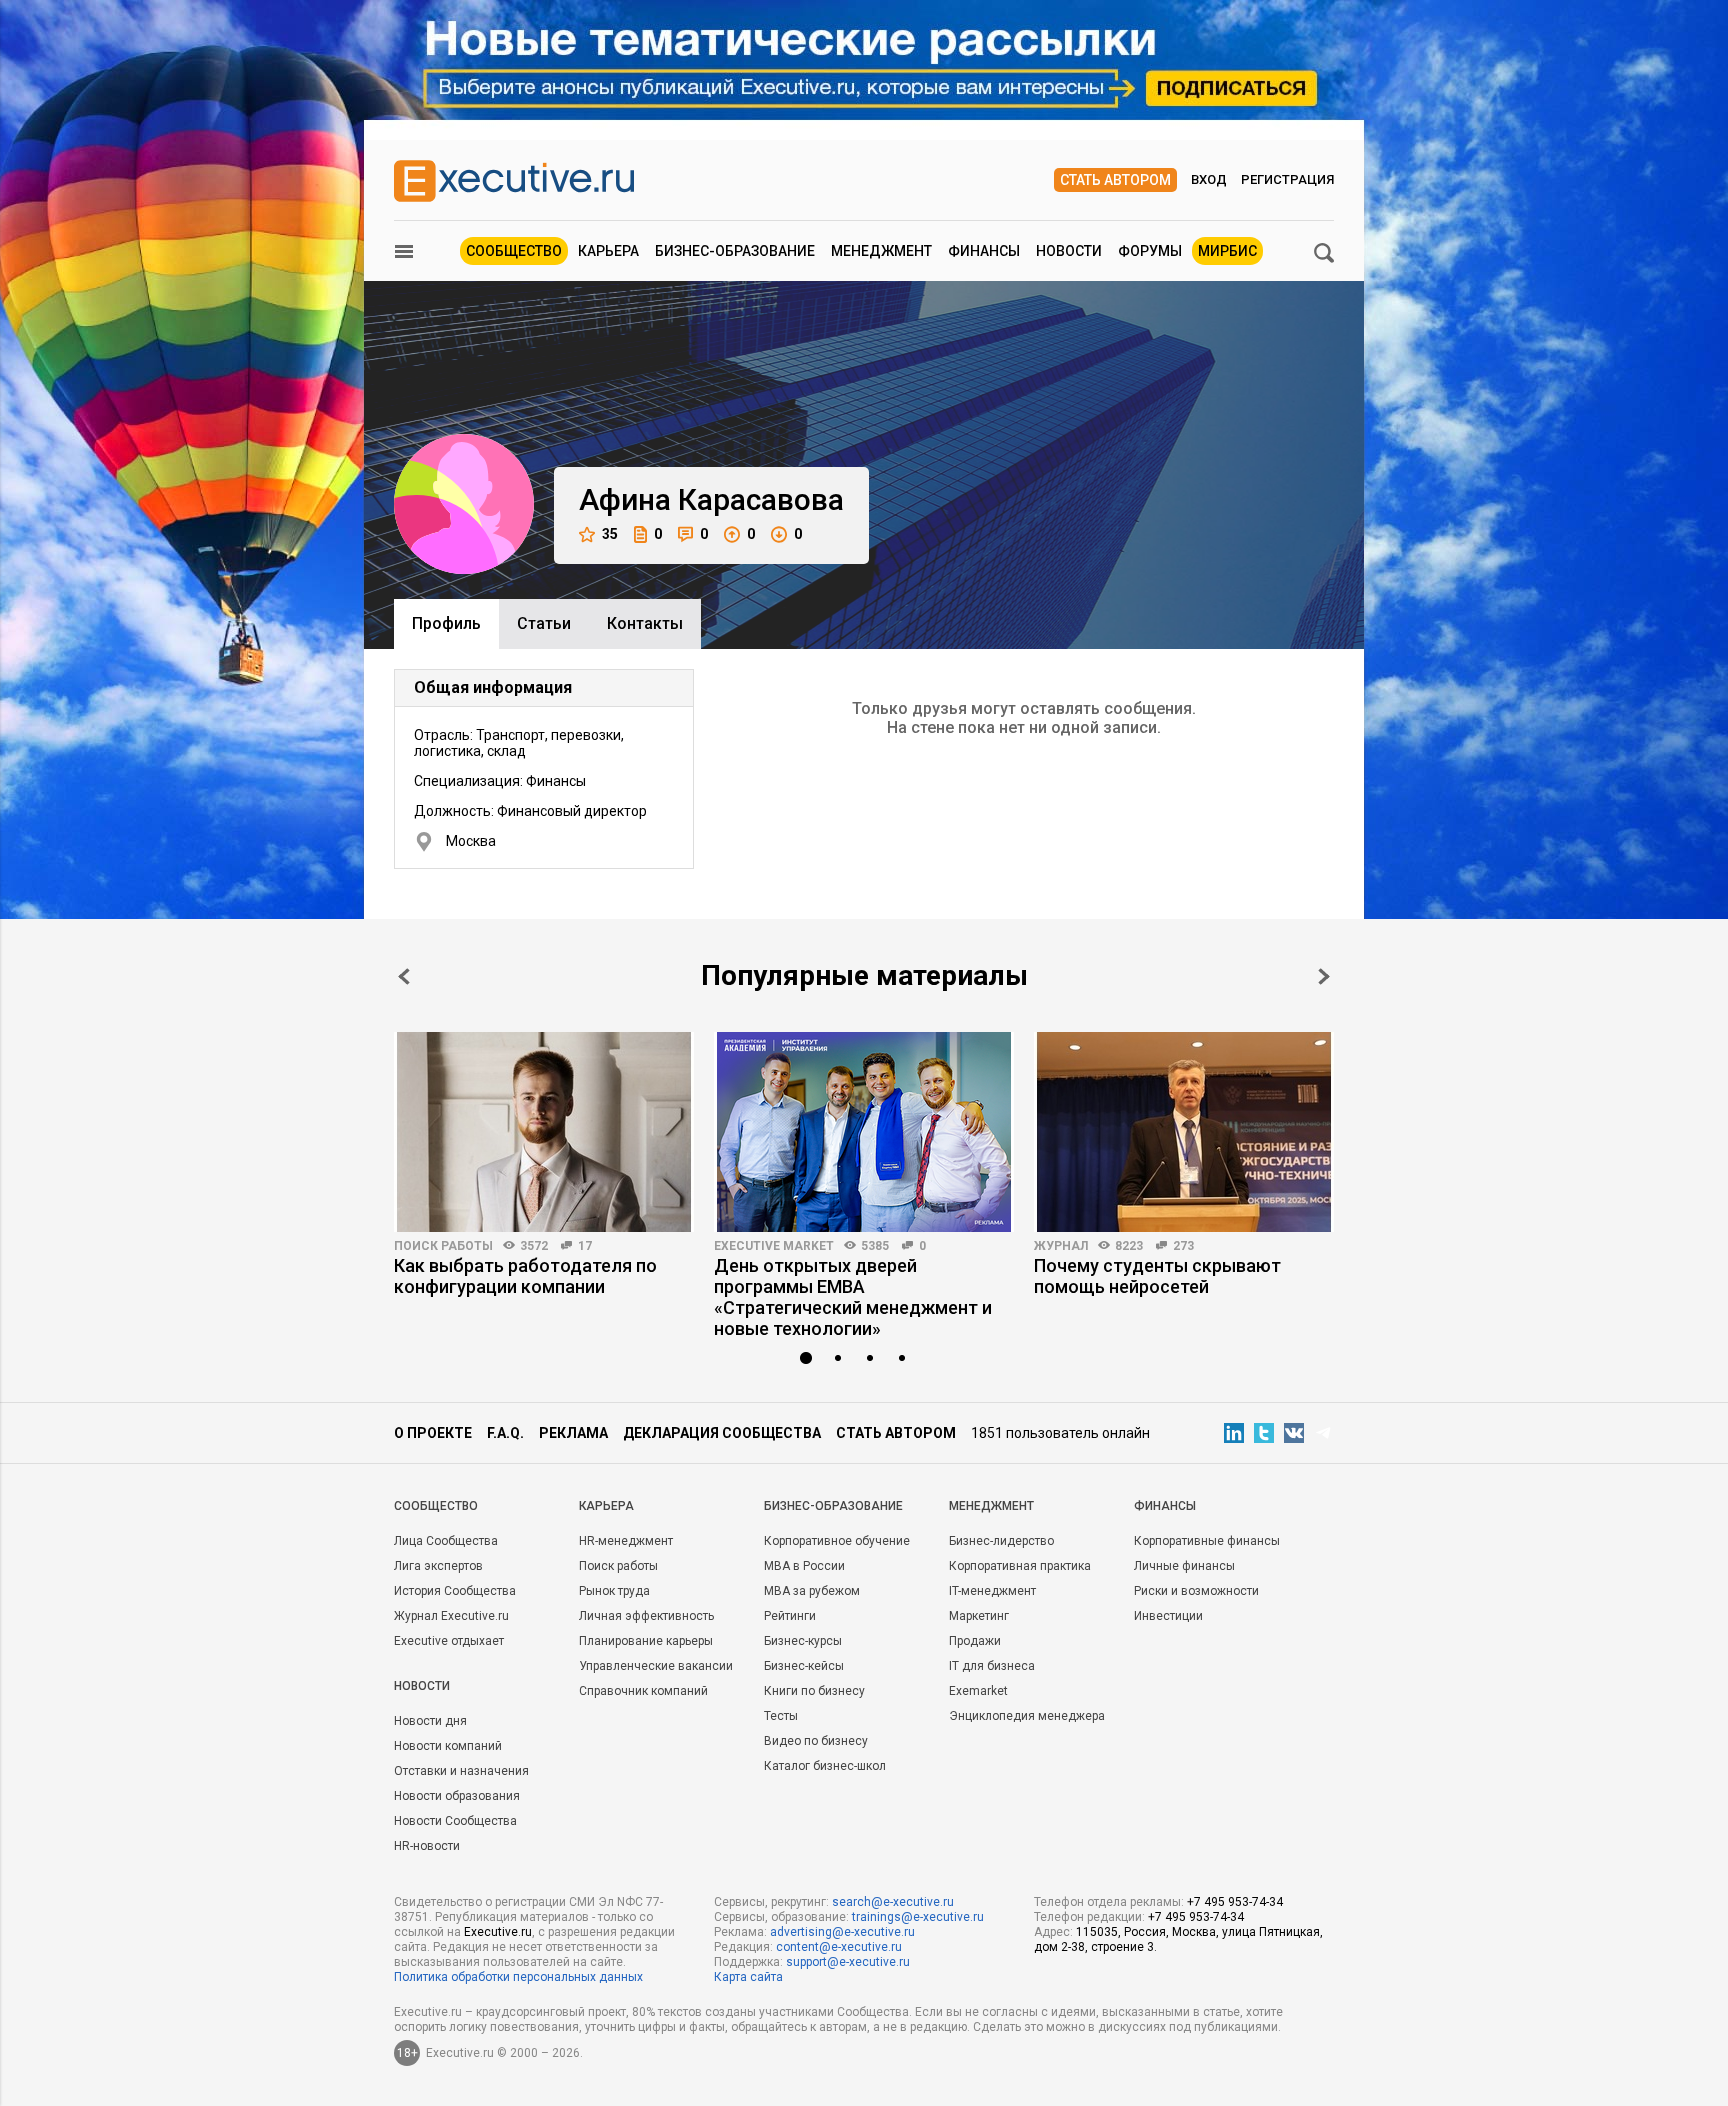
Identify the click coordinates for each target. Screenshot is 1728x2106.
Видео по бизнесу (816, 1741)
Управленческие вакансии (656, 1666)
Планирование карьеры (646, 1641)
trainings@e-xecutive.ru (918, 1917)
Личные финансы (1184, 1566)
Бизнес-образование (735, 251)
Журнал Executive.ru (451, 1616)
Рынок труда (614, 1591)
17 (585, 1246)
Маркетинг (979, 1616)
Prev (404, 976)
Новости (1069, 251)
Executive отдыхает (449, 1641)
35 (610, 534)
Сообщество (514, 251)
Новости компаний (448, 1746)
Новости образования (457, 1796)
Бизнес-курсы (803, 1641)
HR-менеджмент (626, 1541)
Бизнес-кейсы (804, 1666)
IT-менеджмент (992, 1591)
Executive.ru (498, 1932)
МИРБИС (1227, 251)
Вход (1209, 179)
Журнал (1061, 1246)
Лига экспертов (438, 1566)
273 (1183, 1246)
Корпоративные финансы (1207, 1541)
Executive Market (774, 1246)
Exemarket (978, 1691)
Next (1324, 976)
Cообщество (436, 1506)
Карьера (608, 251)
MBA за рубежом (812, 1591)
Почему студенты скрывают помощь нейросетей (1157, 1276)
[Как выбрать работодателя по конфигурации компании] (544, 1132)
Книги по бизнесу (814, 1691)
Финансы (984, 251)
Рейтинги (790, 1616)
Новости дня (430, 1721)
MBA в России (804, 1566)
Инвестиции (1168, 1616)
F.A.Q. (505, 1433)
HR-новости (427, 1846)
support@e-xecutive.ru (848, 1962)
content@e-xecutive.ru (839, 1947)
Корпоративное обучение (837, 1541)
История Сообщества (455, 1591)
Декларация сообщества (722, 1433)
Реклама (573, 1433)
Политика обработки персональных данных (518, 1977)
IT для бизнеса (992, 1666)
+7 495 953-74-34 (1235, 1902)
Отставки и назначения (461, 1771)
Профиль (446, 623)
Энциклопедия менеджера (1027, 1716)
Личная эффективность (646, 1616)
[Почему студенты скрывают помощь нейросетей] (1184, 1132)
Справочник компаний (643, 1691)
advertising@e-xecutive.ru (842, 1932)
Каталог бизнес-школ (825, 1766)
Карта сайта (748, 1977)
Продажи (975, 1641)
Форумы (1150, 251)
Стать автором (1115, 180)
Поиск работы (443, 1246)
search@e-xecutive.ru (893, 1902)
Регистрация (1287, 179)
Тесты (781, 1716)
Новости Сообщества (455, 1821)
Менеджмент (881, 251)
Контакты (645, 623)
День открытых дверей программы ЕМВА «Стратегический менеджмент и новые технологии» (853, 1297)
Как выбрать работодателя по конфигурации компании (525, 1276)
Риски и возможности (1196, 1591)
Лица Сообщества (446, 1541)
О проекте (433, 1433)
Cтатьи (544, 623)
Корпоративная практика (1020, 1566)
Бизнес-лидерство (1001, 1541)
